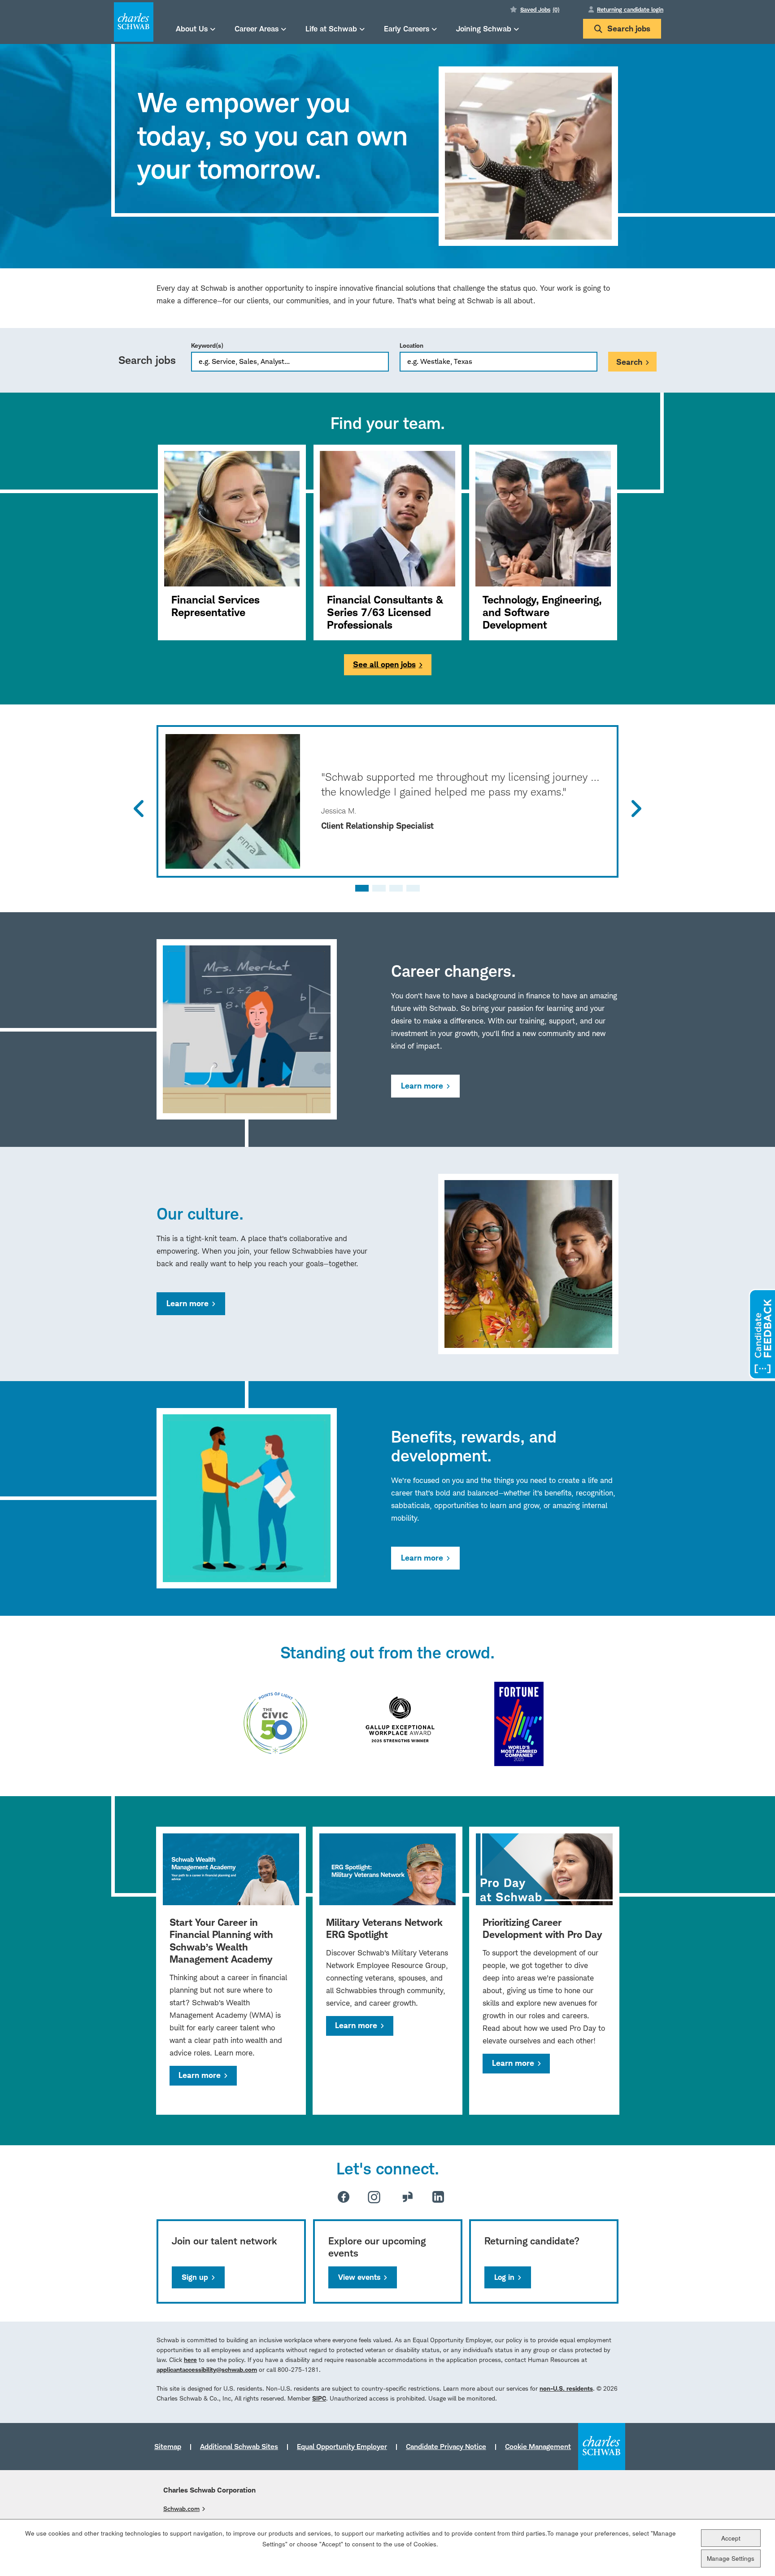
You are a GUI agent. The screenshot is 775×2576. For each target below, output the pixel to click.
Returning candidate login (630, 9)
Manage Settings (731, 2558)
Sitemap (168, 2446)
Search (629, 362)
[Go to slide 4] (413, 888)
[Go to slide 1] (362, 888)
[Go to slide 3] (396, 888)
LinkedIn (438, 2197)
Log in (504, 2277)
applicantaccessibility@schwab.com (207, 2369)
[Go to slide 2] (379, 888)
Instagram (374, 2197)
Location (411, 345)
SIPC (319, 2398)
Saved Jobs (540, 9)
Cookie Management (538, 2446)
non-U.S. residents (566, 2388)
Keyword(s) (207, 345)
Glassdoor (408, 2197)
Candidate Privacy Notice (446, 2446)
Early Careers (407, 28)
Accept (731, 2538)
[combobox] (499, 362)
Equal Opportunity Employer (342, 2446)
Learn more (422, 1086)
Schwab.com (181, 2508)
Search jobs (629, 28)
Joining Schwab (484, 28)
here (190, 2360)
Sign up (195, 2277)
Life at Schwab (331, 28)
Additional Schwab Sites (239, 2446)
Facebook (344, 2197)
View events (359, 2277)
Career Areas (257, 28)
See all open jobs (384, 664)
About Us (192, 28)
